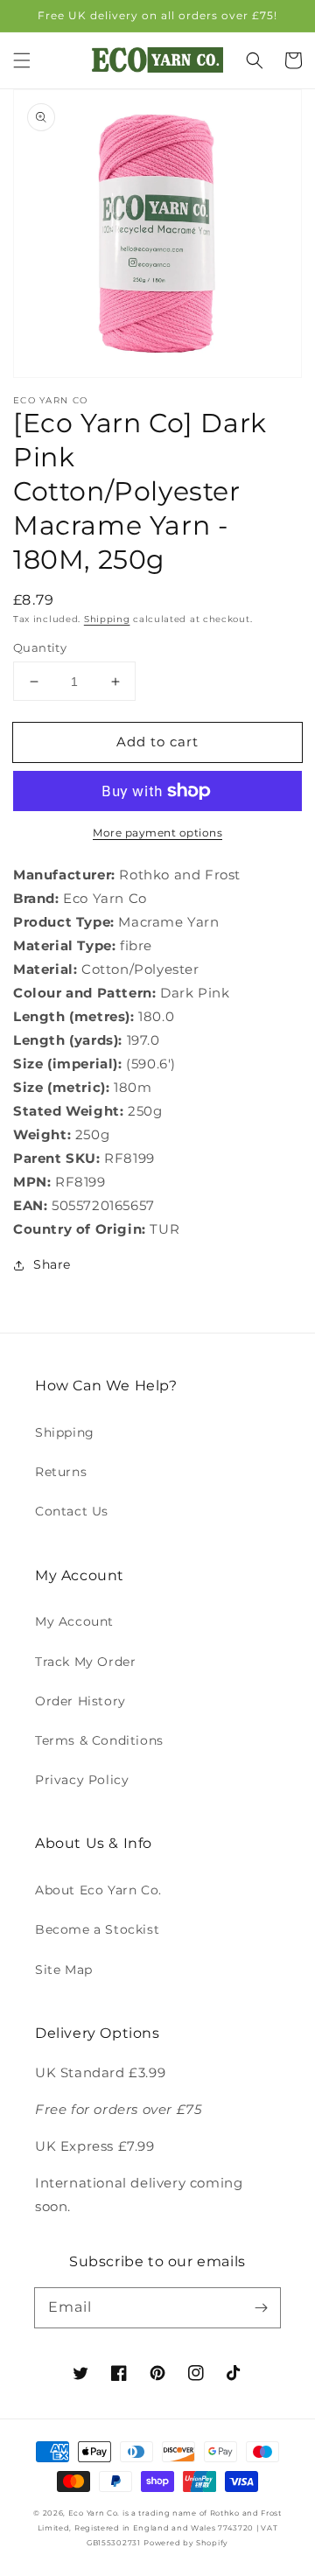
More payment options (157, 833)
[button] (22, 60)
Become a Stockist (97, 1929)
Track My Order (85, 1662)
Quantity (40, 647)
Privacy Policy (82, 1780)
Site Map (64, 1970)
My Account (74, 1621)
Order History (80, 1701)
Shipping (107, 619)
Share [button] (52, 1264)
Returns (61, 1472)
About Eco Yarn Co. (98, 1890)
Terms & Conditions (99, 1740)
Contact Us (72, 1511)
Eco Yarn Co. (94, 2513)
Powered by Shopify (186, 2543)
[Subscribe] (261, 2307)
